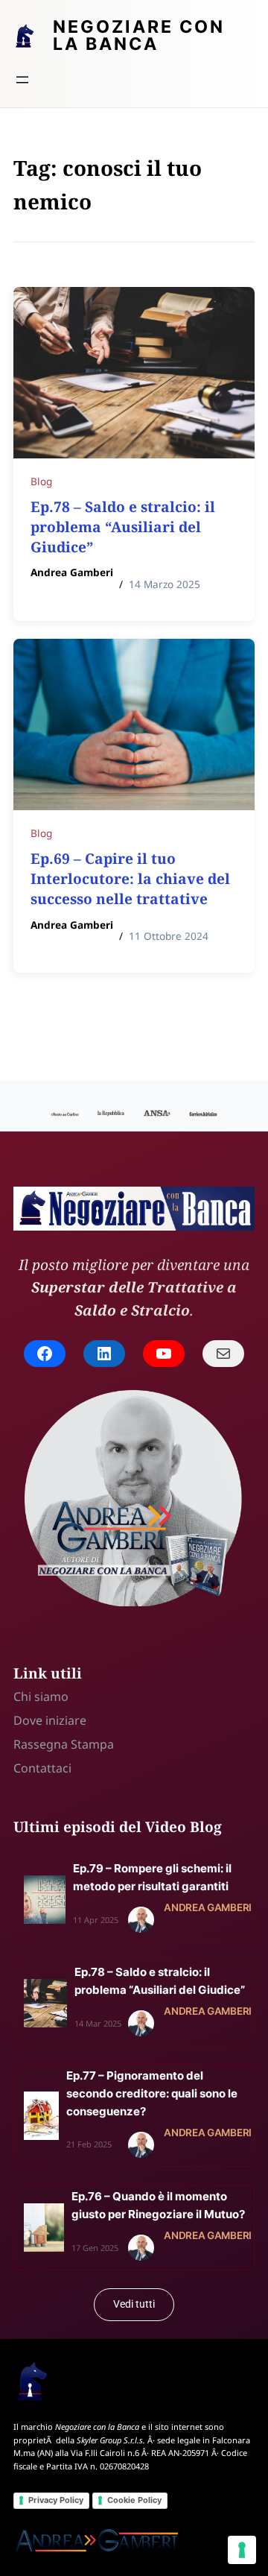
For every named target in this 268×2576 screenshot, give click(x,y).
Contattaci (42, 1768)
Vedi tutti (134, 2304)
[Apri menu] (22, 80)
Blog (41, 481)
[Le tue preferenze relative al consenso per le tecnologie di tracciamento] (242, 2550)
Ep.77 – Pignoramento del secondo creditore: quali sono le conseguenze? (152, 2093)
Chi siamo (41, 1696)
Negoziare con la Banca (139, 35)
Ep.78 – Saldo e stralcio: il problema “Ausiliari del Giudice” (123, 527)
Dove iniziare (50, 1720)
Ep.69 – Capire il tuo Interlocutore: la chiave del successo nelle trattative (130, 878)
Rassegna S (45, 1744)
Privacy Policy (56, 2500)
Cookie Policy (134, 2500)
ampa (98, 1744)
